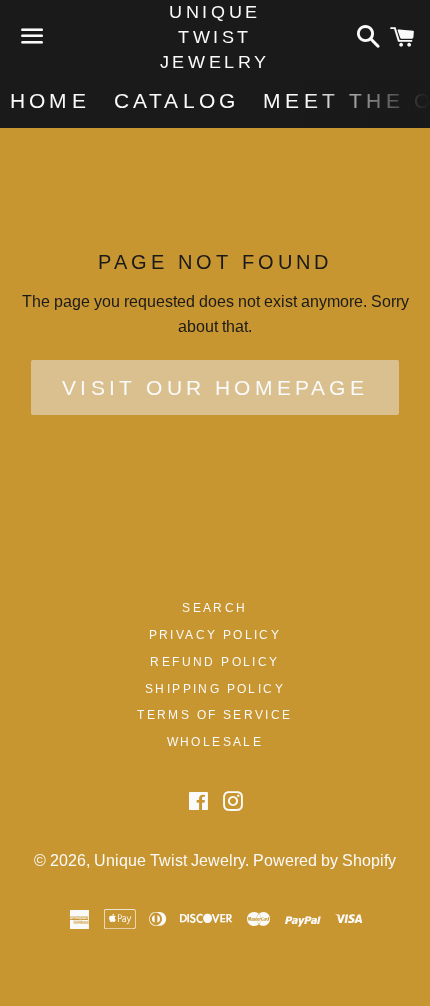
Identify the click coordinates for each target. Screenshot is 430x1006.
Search (214, 608)
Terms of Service (214, 715)
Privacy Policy (215, 635)
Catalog (176, 100)
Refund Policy (214, 662)
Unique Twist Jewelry (215, 37)
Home (50, 100)
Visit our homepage (215, 387)
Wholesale (215, 742)
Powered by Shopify (324, 860)
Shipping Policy (215, 689)
